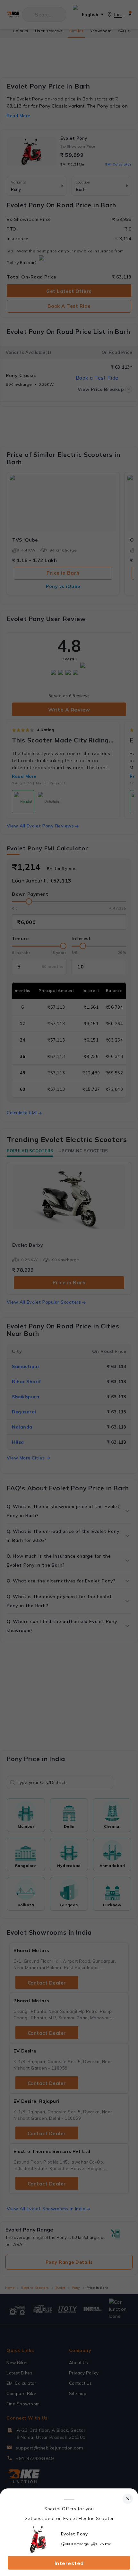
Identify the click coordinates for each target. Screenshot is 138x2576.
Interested (69, 2563)
